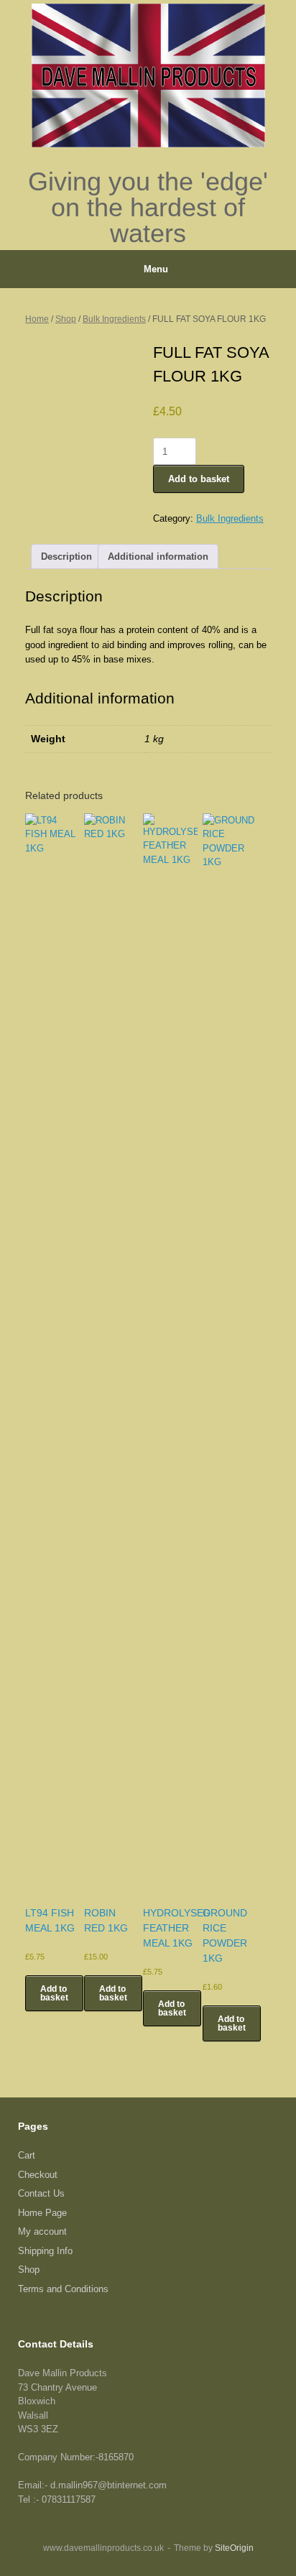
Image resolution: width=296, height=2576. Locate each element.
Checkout (38, 2175)
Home (37, 319)
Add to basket (199, 479)
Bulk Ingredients (114, 319)
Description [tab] (66, 557)
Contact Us (41, 2193)
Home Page (42, 2213)
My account (42, 2231)
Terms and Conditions (63, 2289)
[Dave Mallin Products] (148, 75)
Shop (66, 319)
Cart (27, 2155)
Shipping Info (45, 2251)
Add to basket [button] (54, 1993)
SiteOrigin (234, 2548)
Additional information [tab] (158, 557)
